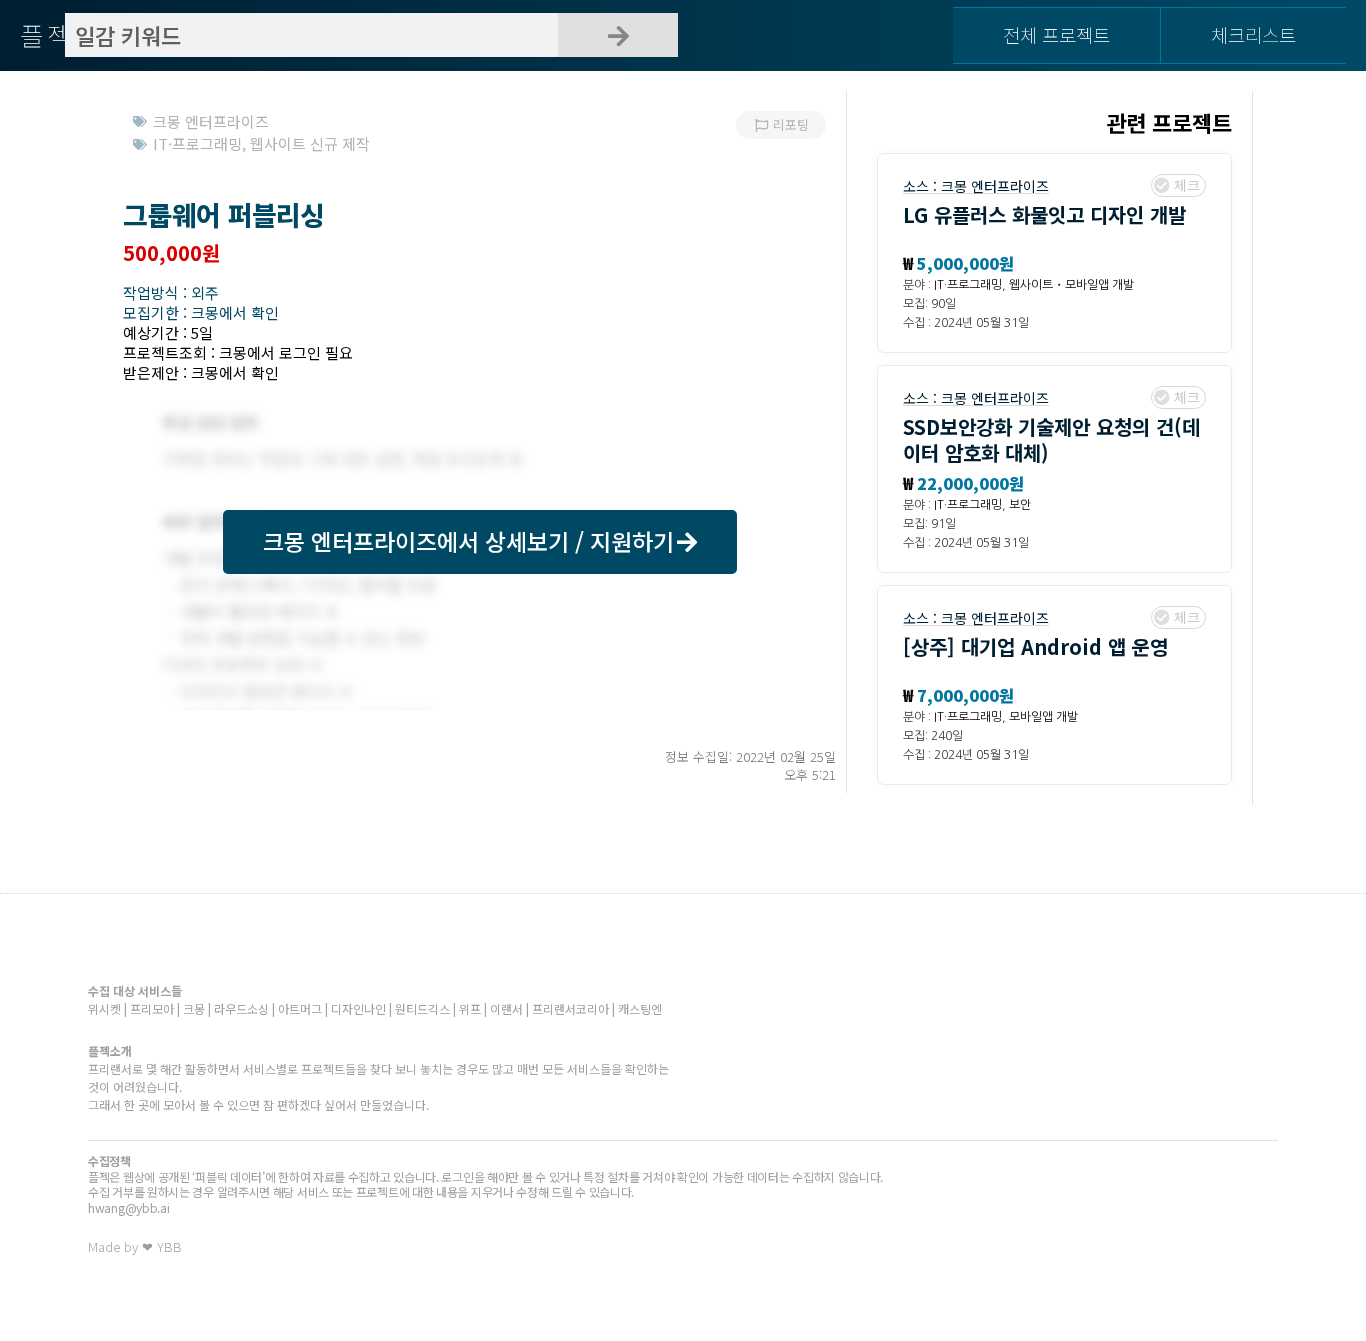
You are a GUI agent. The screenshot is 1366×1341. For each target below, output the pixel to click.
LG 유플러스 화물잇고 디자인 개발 (1044, 214)
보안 (1020, 505)
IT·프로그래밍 (968, 285)
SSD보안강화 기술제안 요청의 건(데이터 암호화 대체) (1051, 439)
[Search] (618, 35)
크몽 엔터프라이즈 (995, 186)
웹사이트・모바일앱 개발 (1071, 285)
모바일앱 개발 (1043, 717)
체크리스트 (1253, 34)
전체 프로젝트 (1056, 34)
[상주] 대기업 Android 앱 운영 (1035, 646)
